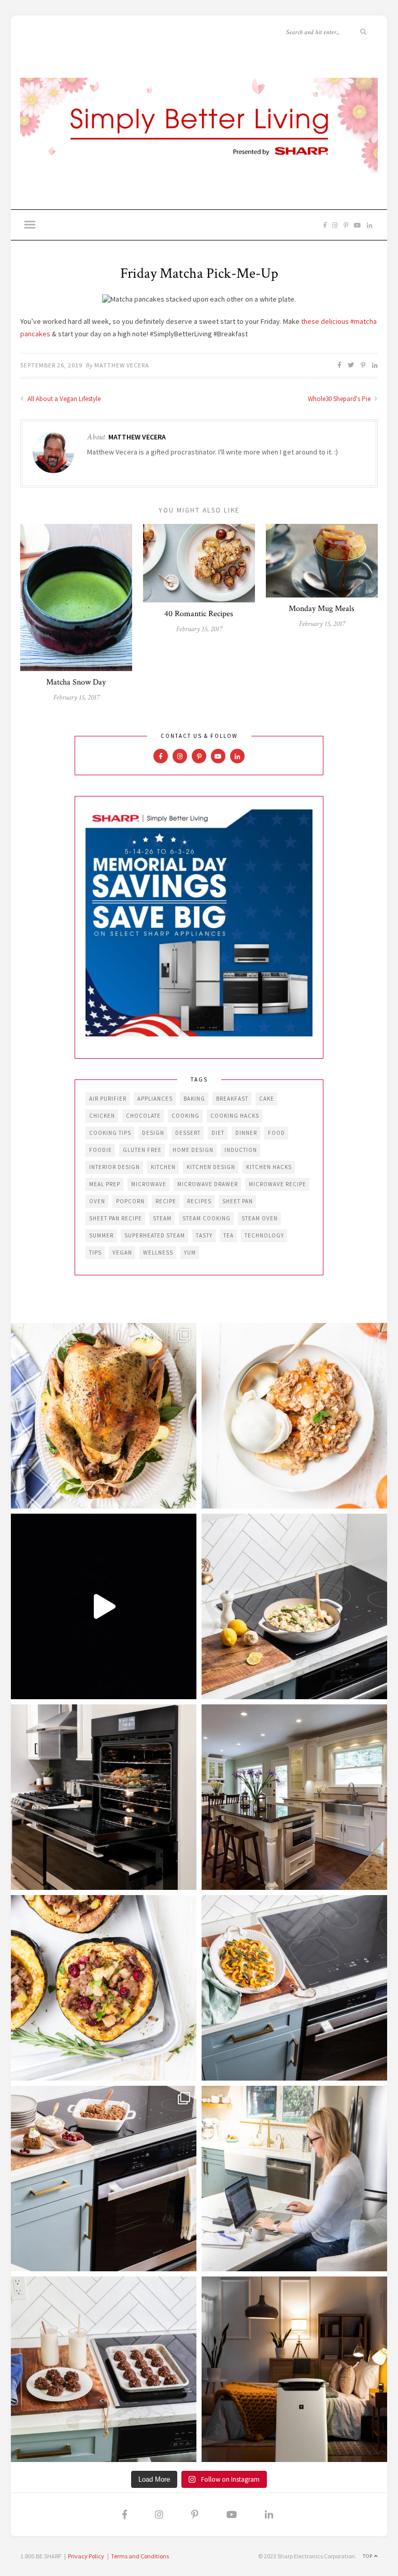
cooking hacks (235, 1116)
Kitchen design (211, 1167)
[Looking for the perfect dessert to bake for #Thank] (294, 1416)
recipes (199, 1201)
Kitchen (163, 1167)
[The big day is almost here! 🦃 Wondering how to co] (104, 1416)
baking (194, 1099)
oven (97, 1201)
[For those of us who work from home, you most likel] (294, 2179)
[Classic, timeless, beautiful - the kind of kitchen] (294, 1797)
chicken (102, 1116)
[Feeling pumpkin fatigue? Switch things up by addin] (104, 1988)
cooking (186, 1116)
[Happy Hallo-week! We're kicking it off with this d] (104, 2179)
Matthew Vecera (122, 365)
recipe (166, 1201)
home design (193, 1150)
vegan (122, 1253)
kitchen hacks (269, 1167)
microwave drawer (208, 1184)
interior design (115, 1167)
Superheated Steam (155, 1235)
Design (153, 1133)
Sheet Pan (238, 1201)
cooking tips (110, 1133)
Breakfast (232, 1099)
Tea (229, 1235)
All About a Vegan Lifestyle (63, 399)
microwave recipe (278, 1184)
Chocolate (143, 1116)
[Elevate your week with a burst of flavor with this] (294, 1606)
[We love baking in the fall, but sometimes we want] (104, 2369)
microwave (149, 1184)
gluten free (142, 1150)
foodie (101, 1150)
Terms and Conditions (140, 2556)
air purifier (108, 1099)
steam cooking (207, 1218)
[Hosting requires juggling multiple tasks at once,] (104, 1797)
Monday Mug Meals (322, 609)
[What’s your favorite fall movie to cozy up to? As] (104, 1606)
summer (101, 1235)
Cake (267, 1099)
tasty (204, 1235)
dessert (188, 1133)
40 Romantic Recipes (199, 614)
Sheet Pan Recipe (116, 1218)
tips (95, 1253)
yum (190, 1253)
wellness (158, 1253)
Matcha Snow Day (76, 682)
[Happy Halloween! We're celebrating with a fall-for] (294, 1988)
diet (218, 1133)
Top (368, 2556)
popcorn (130, 1201)
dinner (246, 1133)
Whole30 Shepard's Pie (340, 399)
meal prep (105, 1184)
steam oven (260, 1218)
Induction (241, 1150)
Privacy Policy (86, 2556)
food (276, 1133)
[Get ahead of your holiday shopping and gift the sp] (294, 2369)
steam (162, 1218)
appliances (155, 1099)
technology (264, 1235)
